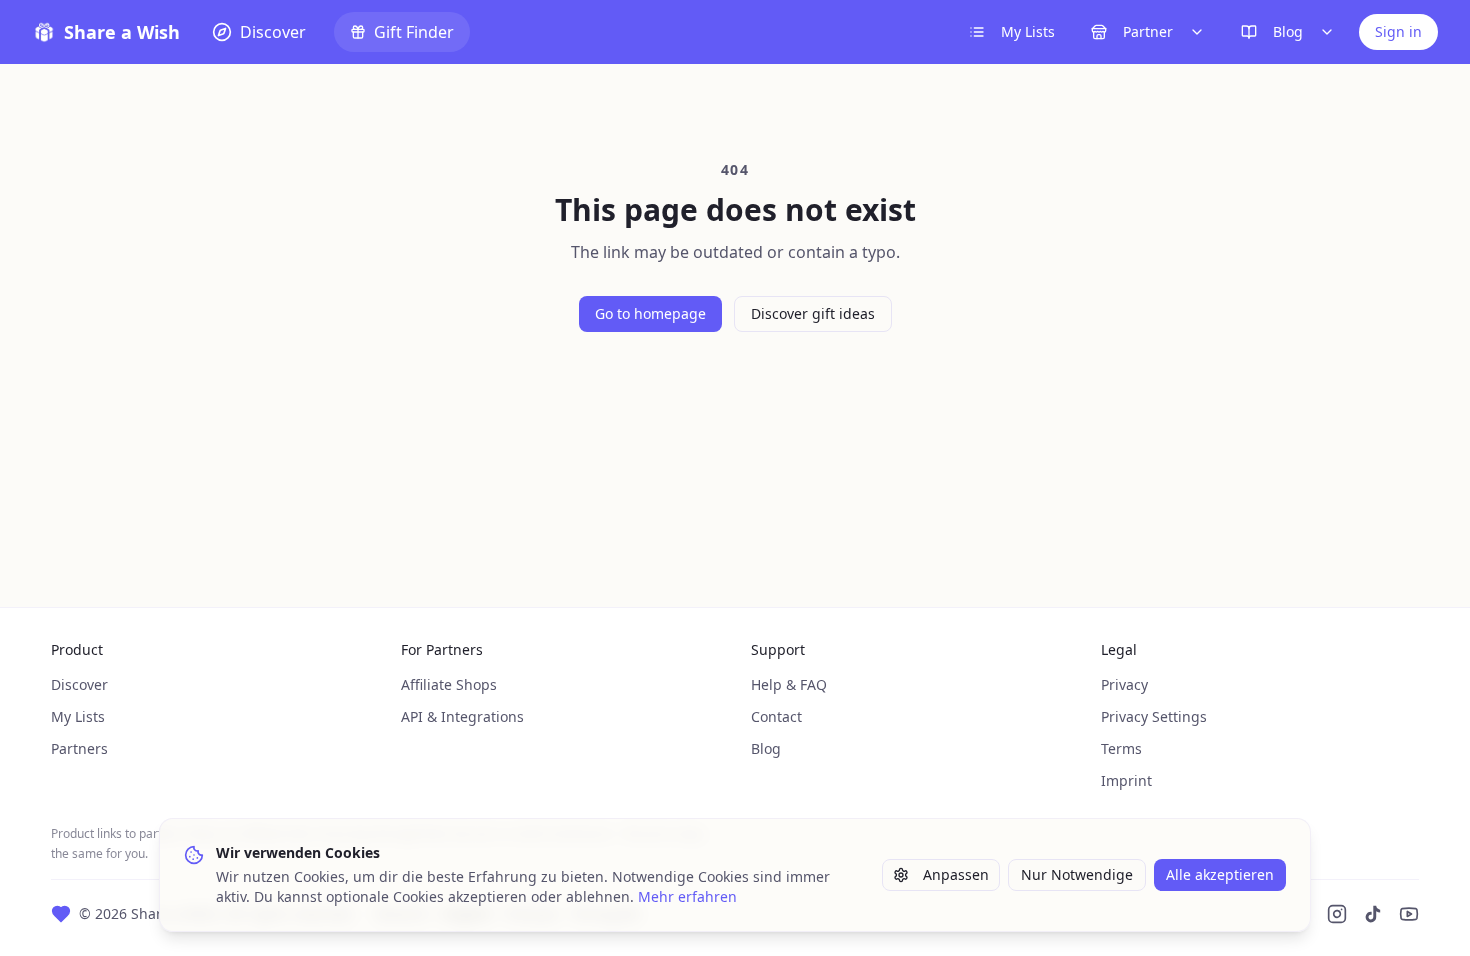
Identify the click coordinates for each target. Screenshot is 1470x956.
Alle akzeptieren (1220, 874)
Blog (1288, 31)
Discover (79, 684)
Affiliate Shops (449, 684)
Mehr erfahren (687, 896)
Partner (1148, 31)
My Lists (1028, 31)
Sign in (1398, 31)
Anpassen (956, 874)
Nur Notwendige (1077, 874)
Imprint (1126, 780)
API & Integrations (462, 716)
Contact (776, 716)
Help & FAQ (789, 684)
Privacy (1124, 684)
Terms (1121, 748)
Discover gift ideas (813, 313)
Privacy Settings (1154, 716)
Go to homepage (650, 313)
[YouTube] (1409, 914)
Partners (79, 748)
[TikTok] (1373, 914)
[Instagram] (1337, 914)
